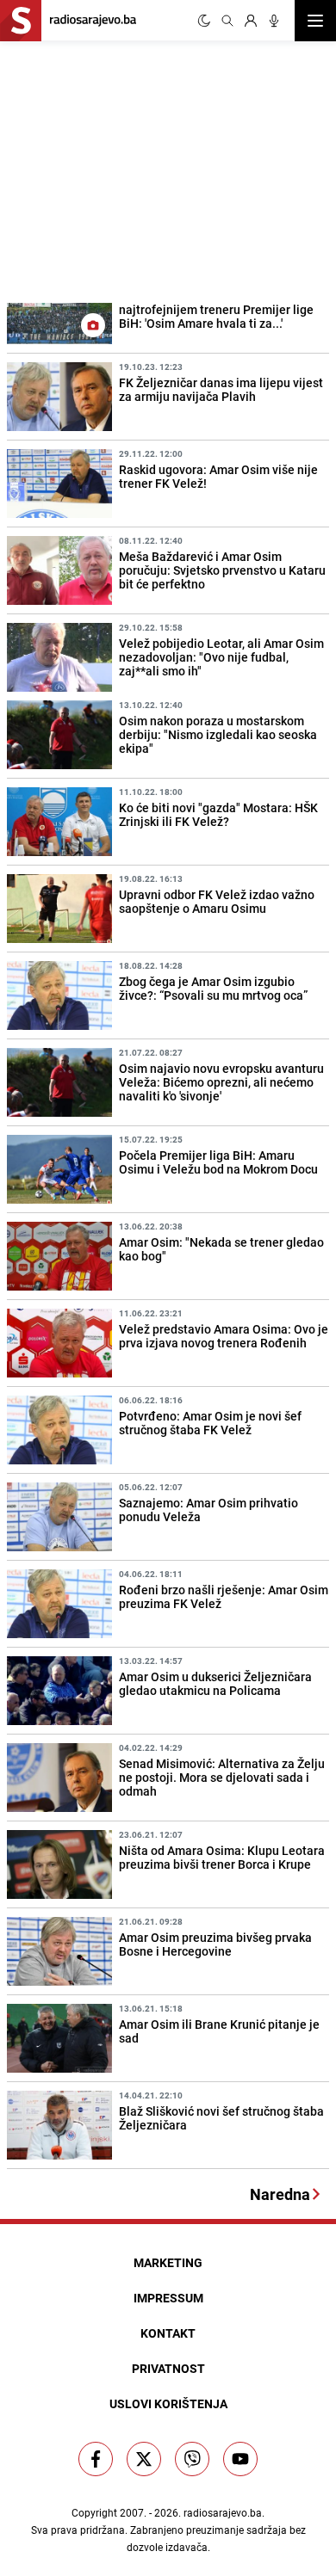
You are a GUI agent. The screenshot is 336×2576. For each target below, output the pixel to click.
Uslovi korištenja (168, 2403)
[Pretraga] (227, 21)
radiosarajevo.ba (223, 2512)
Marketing (168, 2262)
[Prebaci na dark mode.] (204, 21)
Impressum (168, 2298)
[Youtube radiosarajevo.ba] (240, 2459)
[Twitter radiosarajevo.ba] (144, 2459)
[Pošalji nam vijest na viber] (192, 2459)
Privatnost (168, 2368)
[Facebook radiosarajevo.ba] (96, 2459)
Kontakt (168, 2333)
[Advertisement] (129, 169)
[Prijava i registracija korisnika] (251, 21)
